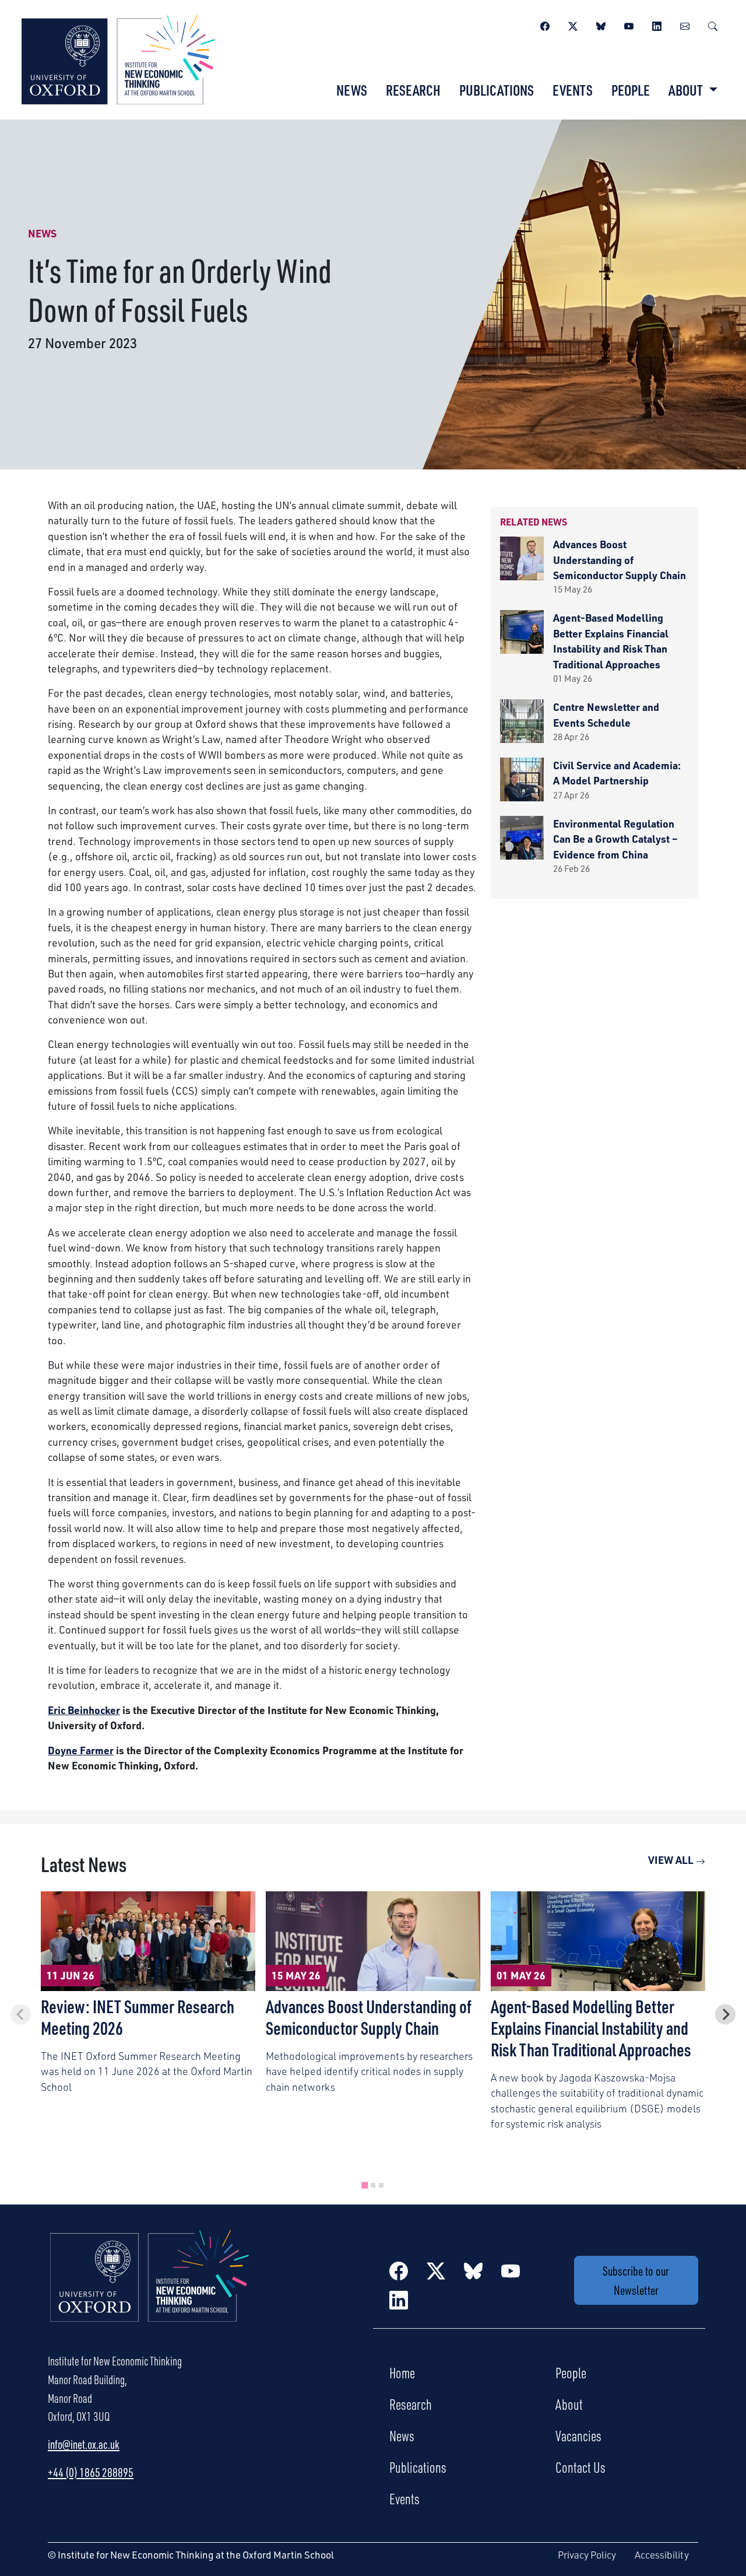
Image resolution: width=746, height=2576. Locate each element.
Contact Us (580, 2467)
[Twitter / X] (573, 24)
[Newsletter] (685, 24)
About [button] (687, 90)
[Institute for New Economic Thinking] (118, 58)
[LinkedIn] (657, 24)
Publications (497, 90)
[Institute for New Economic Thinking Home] (150, 2288)
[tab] (365, 2185)
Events (573, 90)
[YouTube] (629, 24)
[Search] (713, 24)
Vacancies (578, 2435)
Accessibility (662, 2555)
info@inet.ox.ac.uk (84, 2444)
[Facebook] (545, 24)
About (569, 2404)
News (352, 90)
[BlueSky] (601, 24)
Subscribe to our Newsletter (636, 2280)
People (631, 90)
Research (413, 90)
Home (402, 2372)
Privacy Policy (587, 2555)
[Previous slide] (21, 2015)
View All (672, 1860)
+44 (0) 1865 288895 (91, 2472)
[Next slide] (725, 2015)
